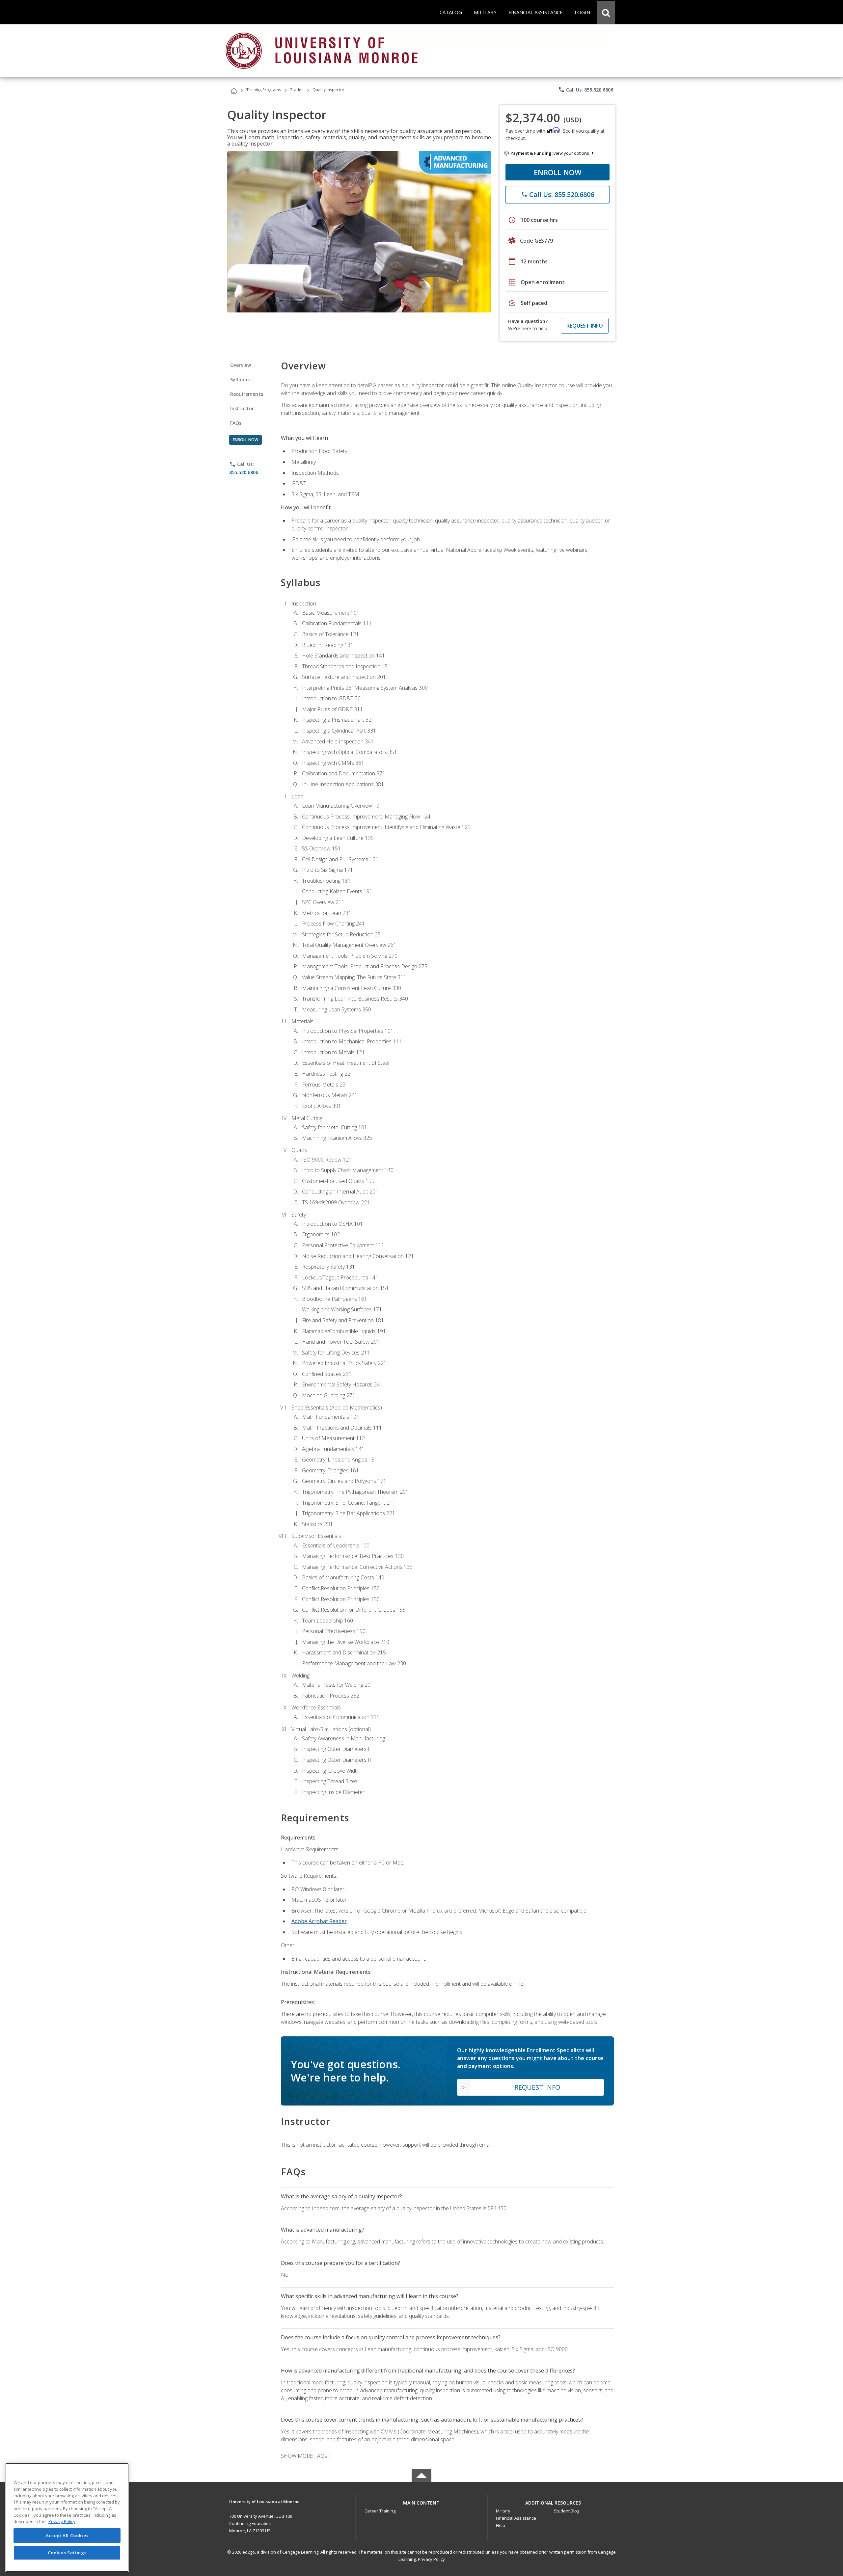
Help (501, 2525)
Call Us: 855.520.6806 (586, 90)
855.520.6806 (244, 472)
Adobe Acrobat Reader (319, 1921)
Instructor (242, 408)
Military (503, 2511)
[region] (67, 2518)
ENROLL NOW (558, 172)
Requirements (247, 394)
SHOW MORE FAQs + (306, 2456)
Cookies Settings (67, 2552)
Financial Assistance (516, 2518)
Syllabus (240, 379)
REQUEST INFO (585, 326)
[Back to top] (421, 2501)
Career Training (380, 2511)
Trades (297, 90)
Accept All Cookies (67, 2536)
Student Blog (567, 2511)
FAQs (236, 423)
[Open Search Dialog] (606, 12)
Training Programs (264, 90)
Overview (241, 365)
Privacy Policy (431, 2559)
